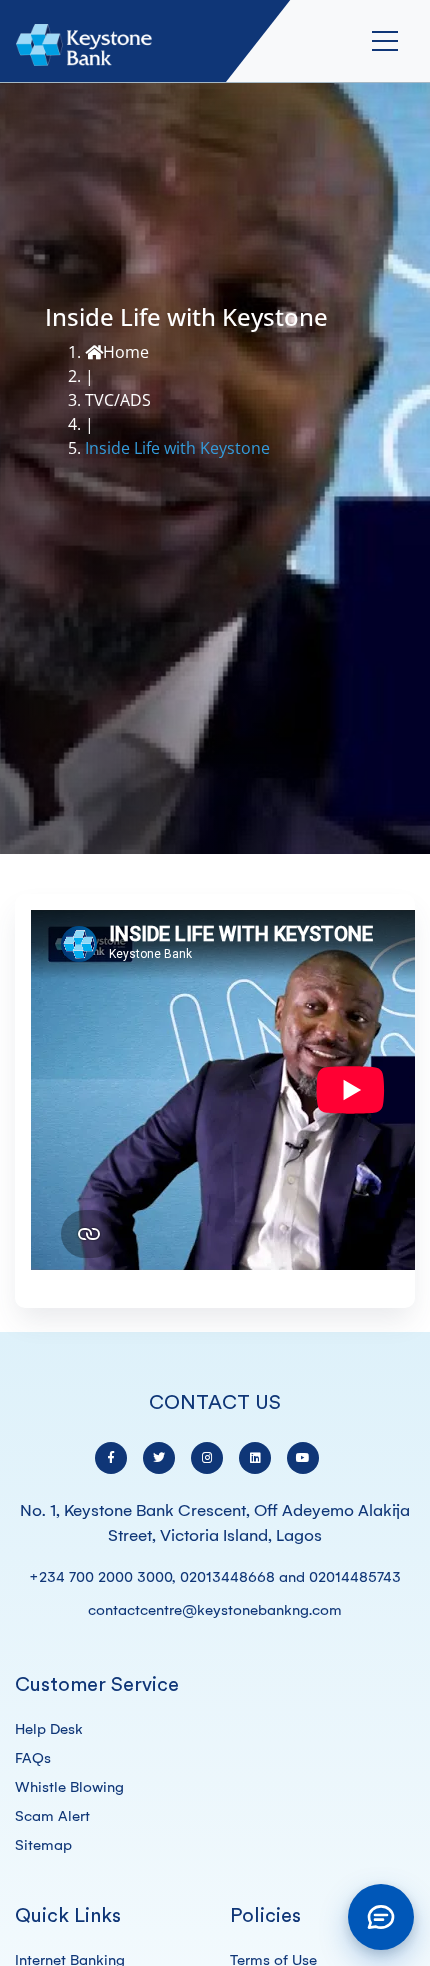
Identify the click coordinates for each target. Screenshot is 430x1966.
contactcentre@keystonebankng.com (215, 1610)
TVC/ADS (118, 400)
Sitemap (43, 1845)
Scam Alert (52, 1816)
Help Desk (49, 1729)
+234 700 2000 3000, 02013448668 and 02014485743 (215, 1577)
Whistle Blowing (69, 1787)
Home (126, 352)
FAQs (33, 1758)
